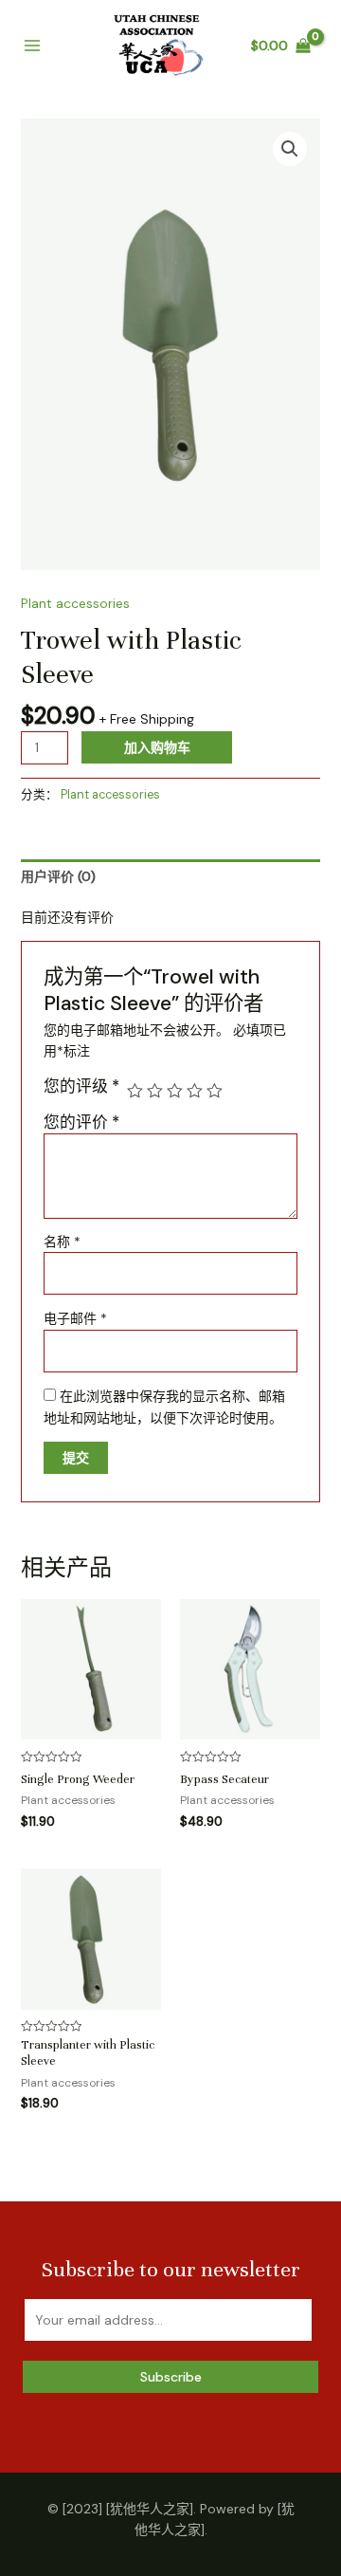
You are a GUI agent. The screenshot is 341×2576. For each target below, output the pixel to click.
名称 (62, 1242)
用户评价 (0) (58, 876)
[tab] (171, 876)
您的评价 (81, 1122)
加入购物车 (157, 747)
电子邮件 (75, 1318)
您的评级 (81, 1086)
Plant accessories (75, 603)
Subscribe (171, 2377)
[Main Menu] (32, 46)
